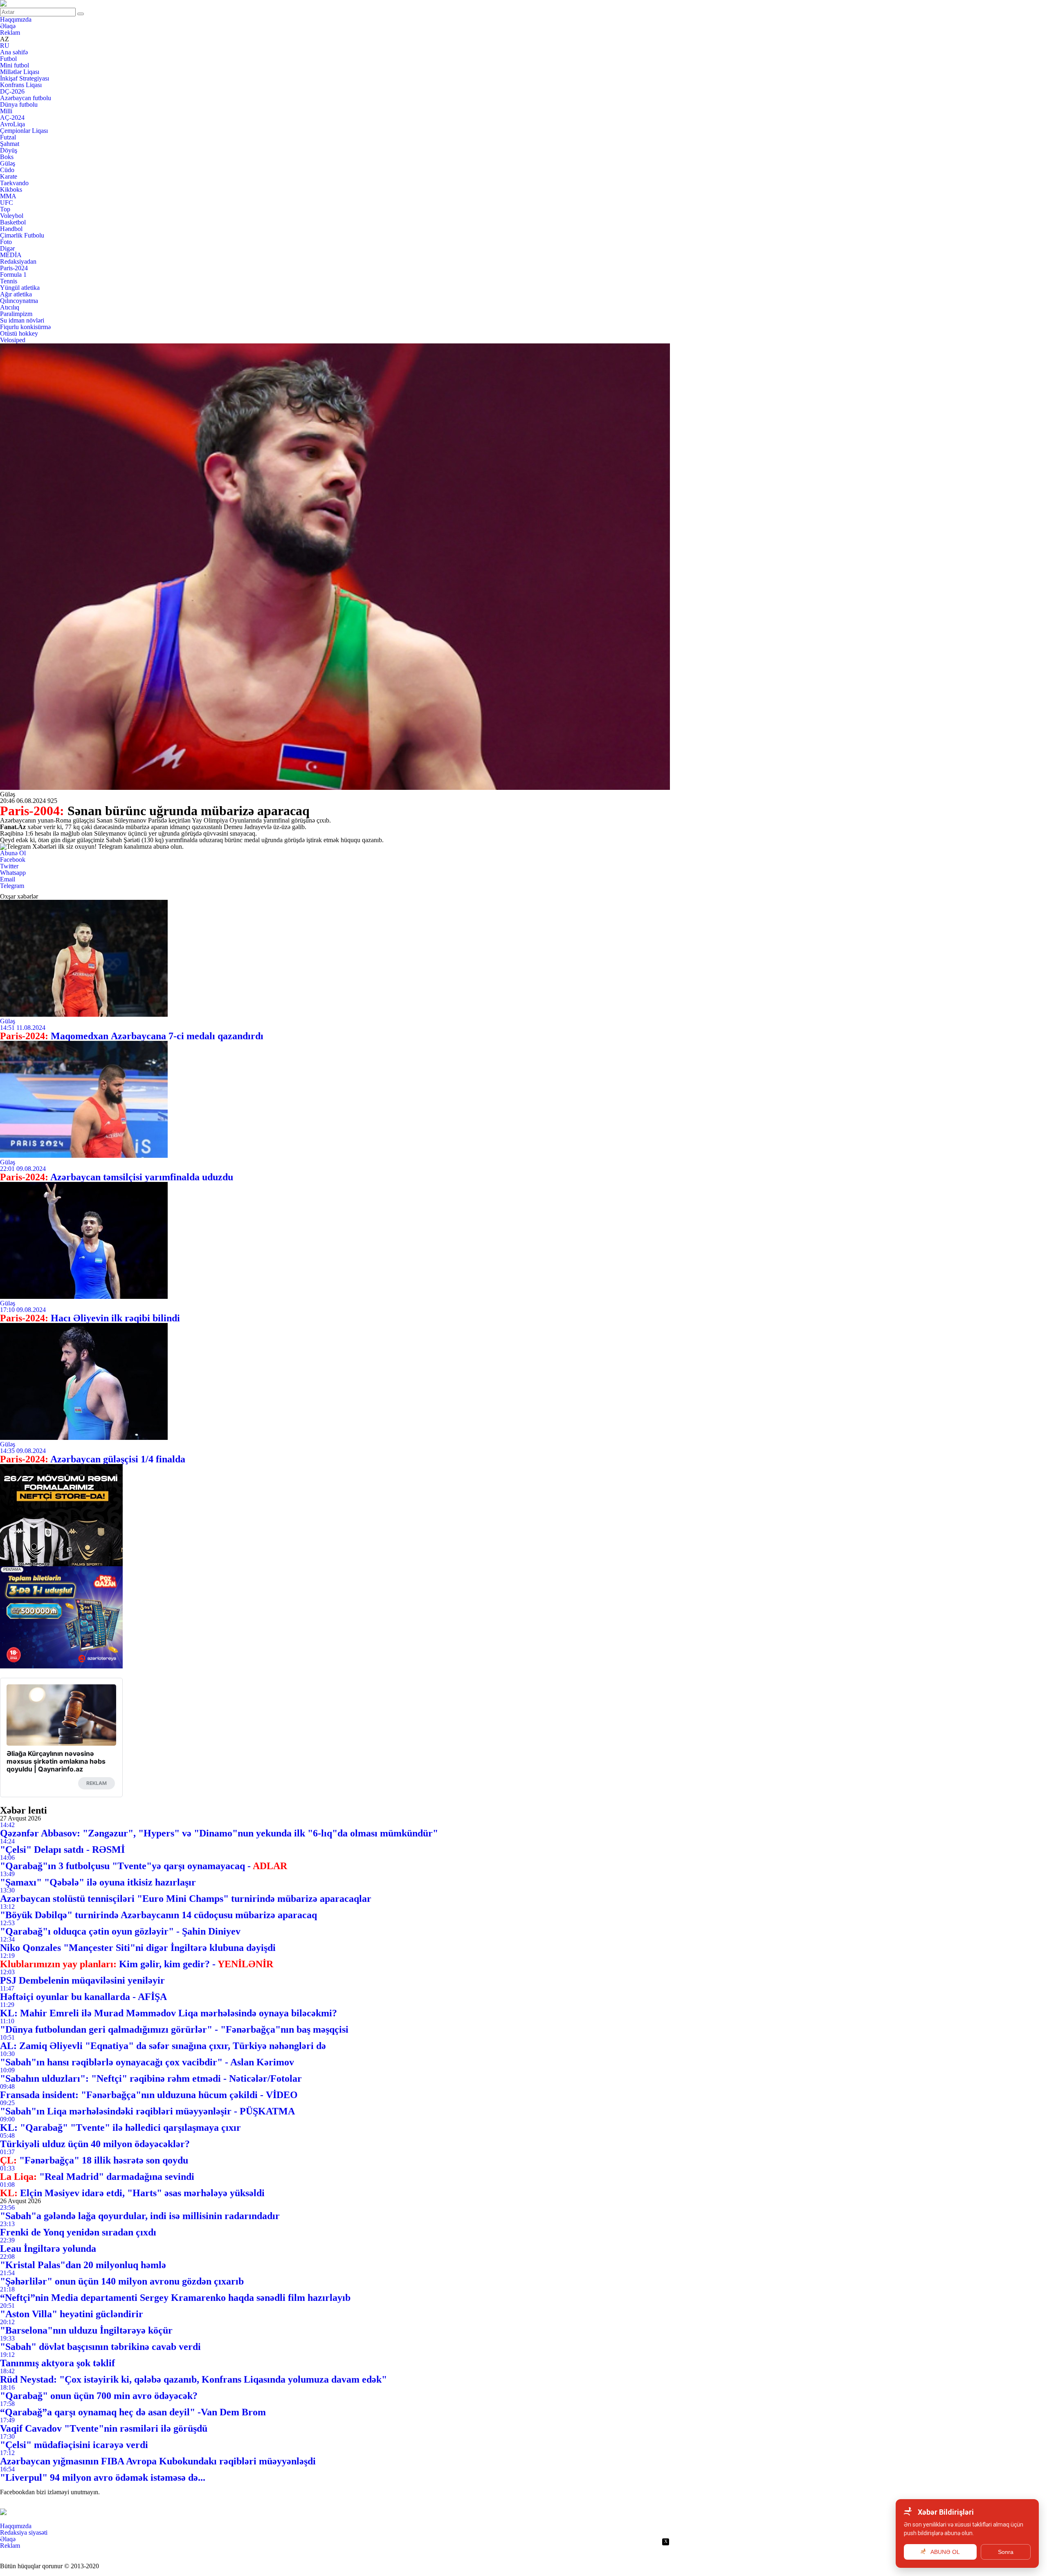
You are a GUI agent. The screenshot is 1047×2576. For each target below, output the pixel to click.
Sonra (1006, 2552)
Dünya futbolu (19, 104)
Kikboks (11, 189)
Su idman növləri (22, 320)
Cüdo (7, 170)
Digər (7, 248)
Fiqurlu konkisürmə (25, 327)
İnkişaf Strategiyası (25, 78)
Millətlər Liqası (20, 72)
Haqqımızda (16, 19)
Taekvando (14, 183)
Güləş (8, 163)
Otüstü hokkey (19, 333)
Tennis (9, 281)
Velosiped (13, 340)
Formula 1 (13, 275)
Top (5, 209)
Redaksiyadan (18, 261)
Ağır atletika (16, 294)
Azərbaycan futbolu (26, 98)
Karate (9, 176)
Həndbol (11, 229)
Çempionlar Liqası (24, 131)
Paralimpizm (16, 314)
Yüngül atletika (20, 288)
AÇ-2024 (12, 118)
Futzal (8, 137)
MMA (8, 196)
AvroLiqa (12, 124)
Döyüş (9, 150)
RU (5, 46)
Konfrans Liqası (21, 85)
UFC (7, 203)
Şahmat (10, 144)
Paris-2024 (14, 268)
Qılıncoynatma (19, 301)
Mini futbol (15, 65)
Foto (6, 242)
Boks (7, 157)
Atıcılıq (10, 307)
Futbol (8, 59)
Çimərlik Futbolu (22, 235)
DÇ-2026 (12, 91)
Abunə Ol (13, 853)
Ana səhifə (14, 52)
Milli (6, 111)
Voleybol (12, 216)
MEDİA (11, 255)
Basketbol (13, 222)
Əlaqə (8, 26)
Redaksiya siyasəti (24, 2532)
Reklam (10, 33)
